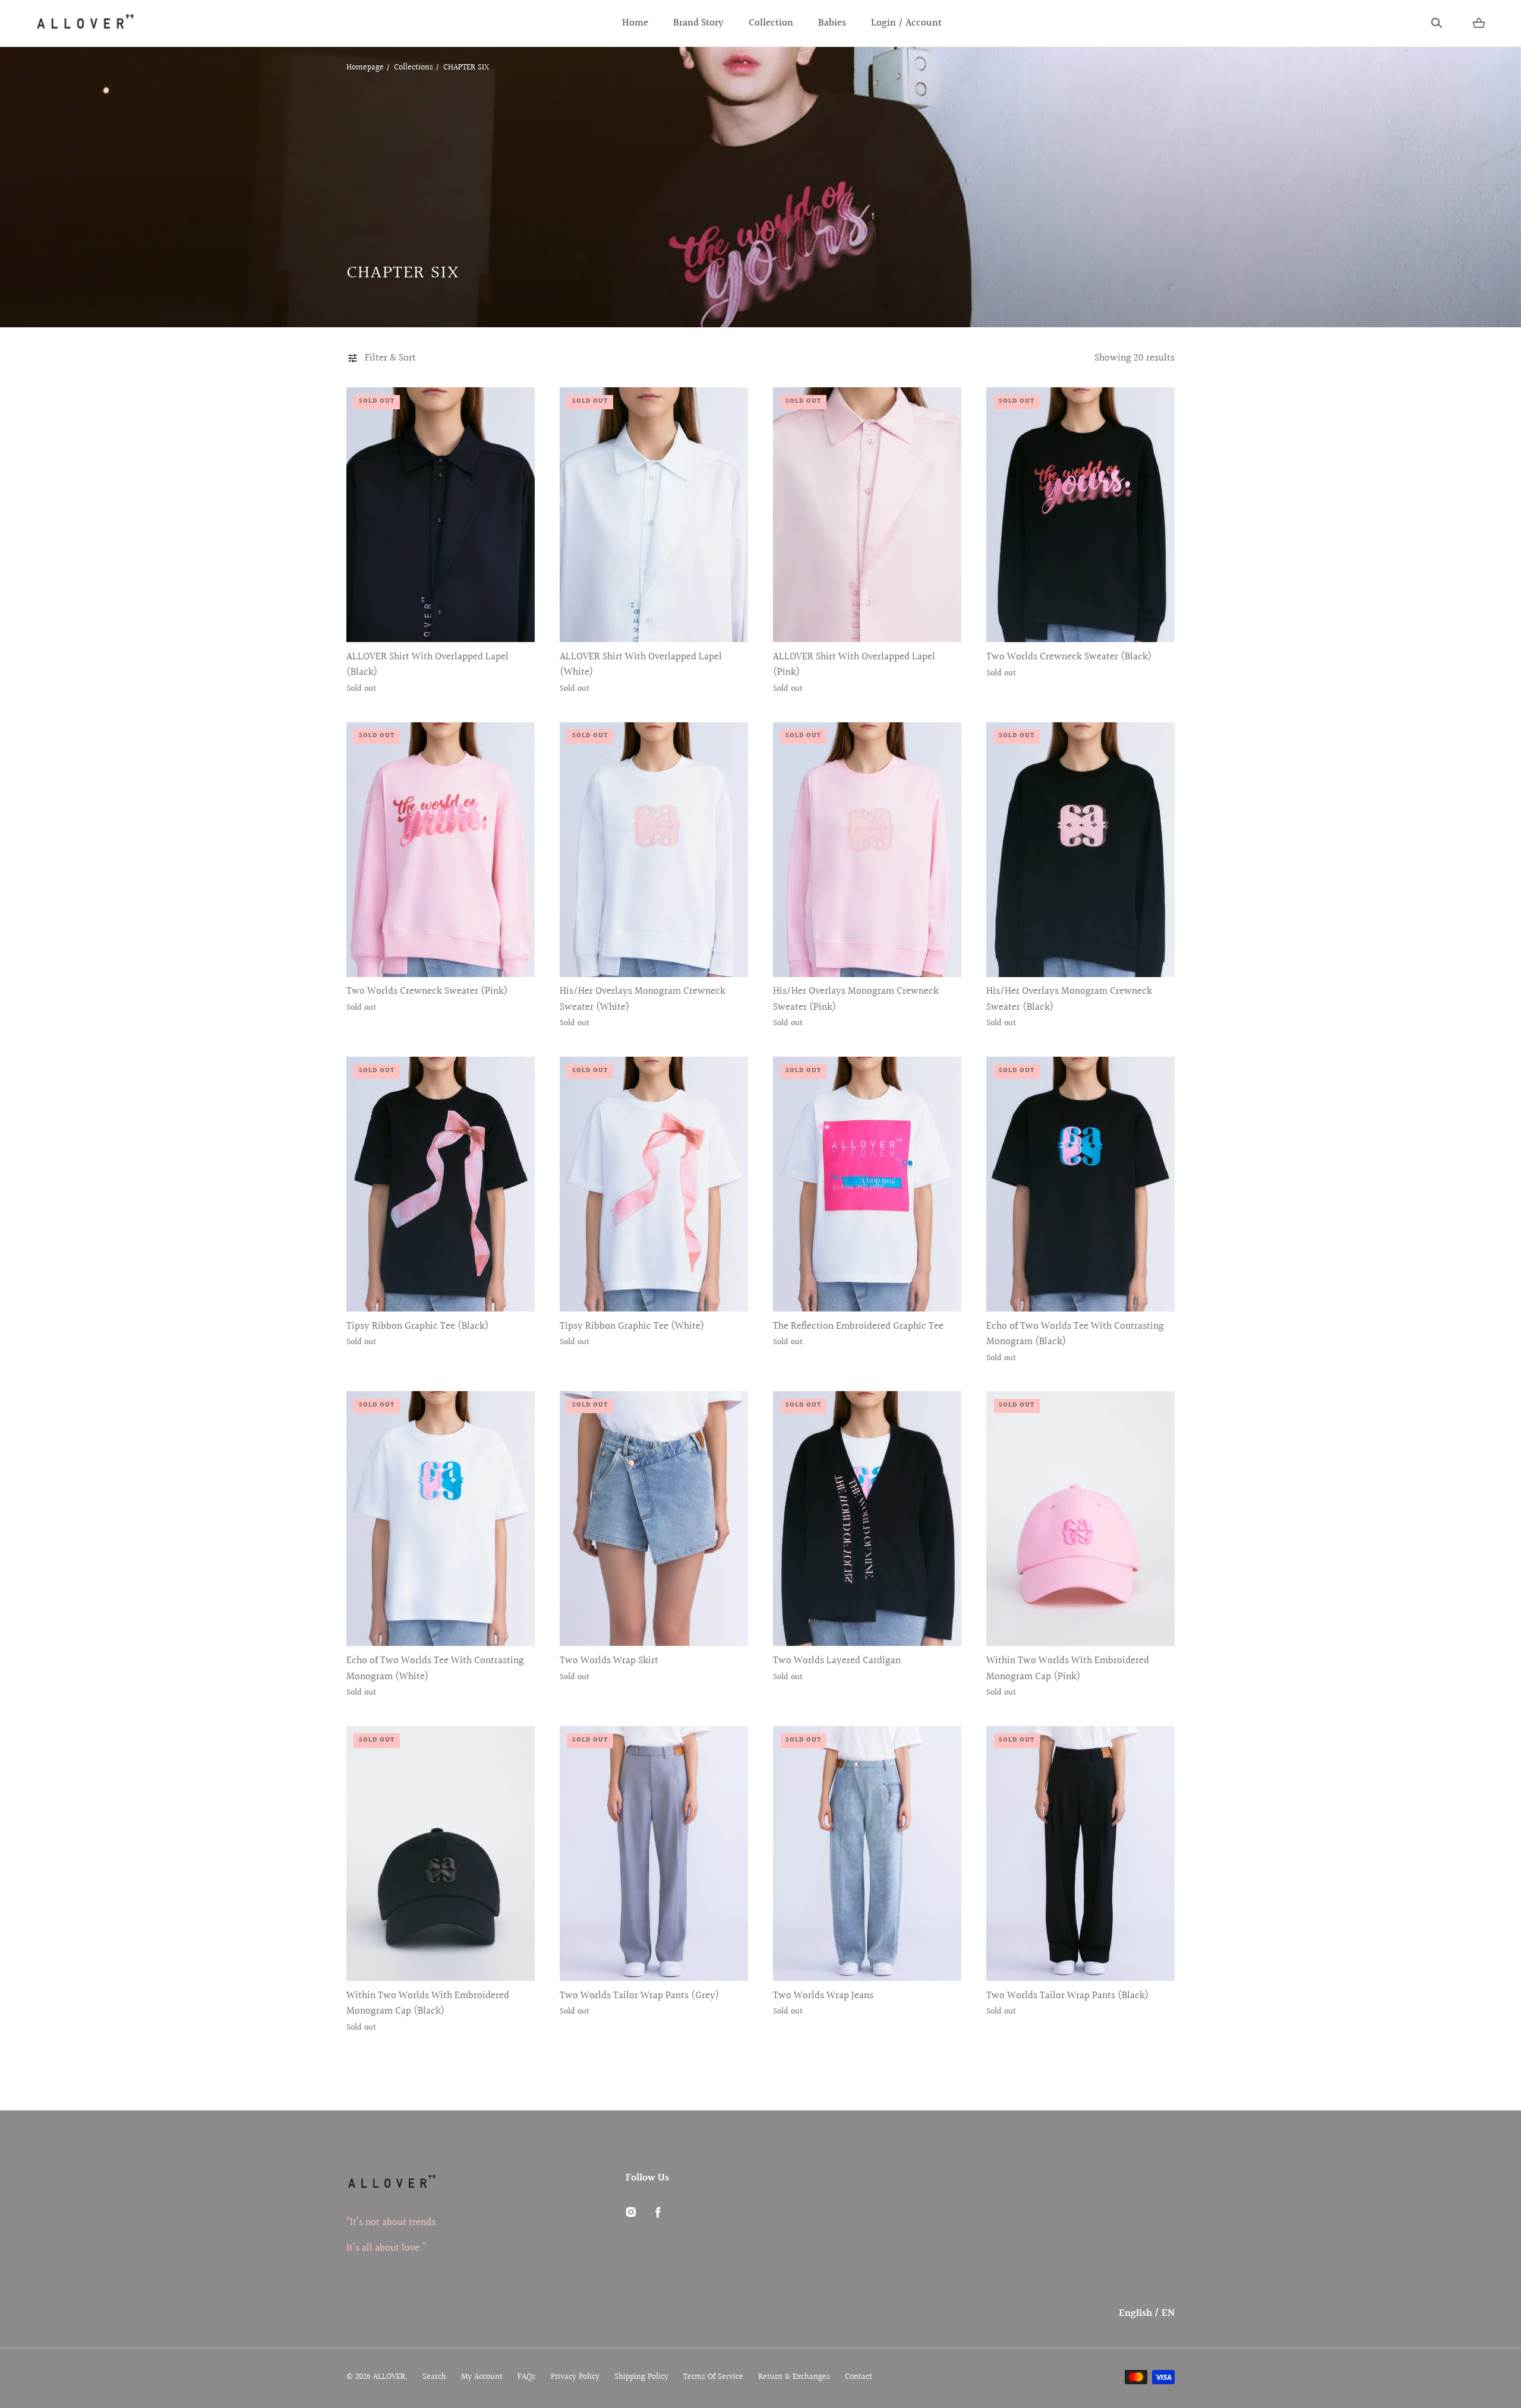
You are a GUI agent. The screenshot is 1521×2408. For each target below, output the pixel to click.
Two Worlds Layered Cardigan (837, 1661)
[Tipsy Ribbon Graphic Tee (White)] (654, 1184)
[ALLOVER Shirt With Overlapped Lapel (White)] (654, 515)
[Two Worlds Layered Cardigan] (867, 1519)
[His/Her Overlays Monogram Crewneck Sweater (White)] (654, 850)
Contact (859, 2377)
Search (434, 2377)
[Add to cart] (512, 620)
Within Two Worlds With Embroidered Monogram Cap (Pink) (1068, 1668)
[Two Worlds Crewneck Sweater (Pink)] (441, 850)
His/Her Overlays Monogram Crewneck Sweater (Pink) (856, 999)
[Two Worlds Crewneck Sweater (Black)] (1080, 515)
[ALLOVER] (85, 23)
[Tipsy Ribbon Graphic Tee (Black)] (441, 1184)
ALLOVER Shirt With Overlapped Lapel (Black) (427, 665)
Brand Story (698, 23)
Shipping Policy (641, 2377)
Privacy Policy (575, 2377)
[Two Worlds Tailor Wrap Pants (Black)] (1080, 1854)
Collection (771, 23)
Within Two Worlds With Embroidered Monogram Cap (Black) (428, 2003)
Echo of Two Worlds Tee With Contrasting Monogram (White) (435, 1668)
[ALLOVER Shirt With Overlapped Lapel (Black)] (441, 515)
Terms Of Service (713, 2377)
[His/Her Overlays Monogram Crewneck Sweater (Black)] (1080, 850)
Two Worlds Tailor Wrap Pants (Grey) (639, 1996)
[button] (1437, 23)
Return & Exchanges (794, 2377)
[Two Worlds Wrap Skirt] (654, 1519)
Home (635, 23)
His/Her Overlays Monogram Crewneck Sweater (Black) (1069, 999)
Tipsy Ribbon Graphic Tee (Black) (417, 1326)
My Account (482, 2377)
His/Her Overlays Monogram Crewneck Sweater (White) (643, 999)
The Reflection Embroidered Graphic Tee (858, 1326)
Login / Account (906, 23)
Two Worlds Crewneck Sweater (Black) (1069, 657)
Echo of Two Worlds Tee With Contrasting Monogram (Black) (1075, 1334)
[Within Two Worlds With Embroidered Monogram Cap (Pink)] (1080, 1519)
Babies (832, 23)
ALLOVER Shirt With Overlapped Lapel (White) (641, 665)
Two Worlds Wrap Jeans (823, 1996)
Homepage (365, 68)
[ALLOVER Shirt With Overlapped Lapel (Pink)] (867, 515)
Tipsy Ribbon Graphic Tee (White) (632, 1326)
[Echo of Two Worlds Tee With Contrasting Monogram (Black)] (1080, 1184)
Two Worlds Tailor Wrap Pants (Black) (1067, 1996)
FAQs (526, 2377)
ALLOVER (389, 2377)
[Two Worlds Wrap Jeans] (867, 1854)
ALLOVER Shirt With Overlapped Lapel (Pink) (854, 665)
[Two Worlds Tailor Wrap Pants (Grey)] (654, 1854)
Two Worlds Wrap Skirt (609, 1661)
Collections (414, 68)
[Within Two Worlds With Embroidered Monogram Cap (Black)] (441, 1854)
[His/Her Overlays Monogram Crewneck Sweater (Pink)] (867, 850)
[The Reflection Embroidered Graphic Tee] (867, 1184)
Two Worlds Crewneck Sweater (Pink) (427, 991)
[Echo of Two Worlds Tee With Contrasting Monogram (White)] (441, 1519)
